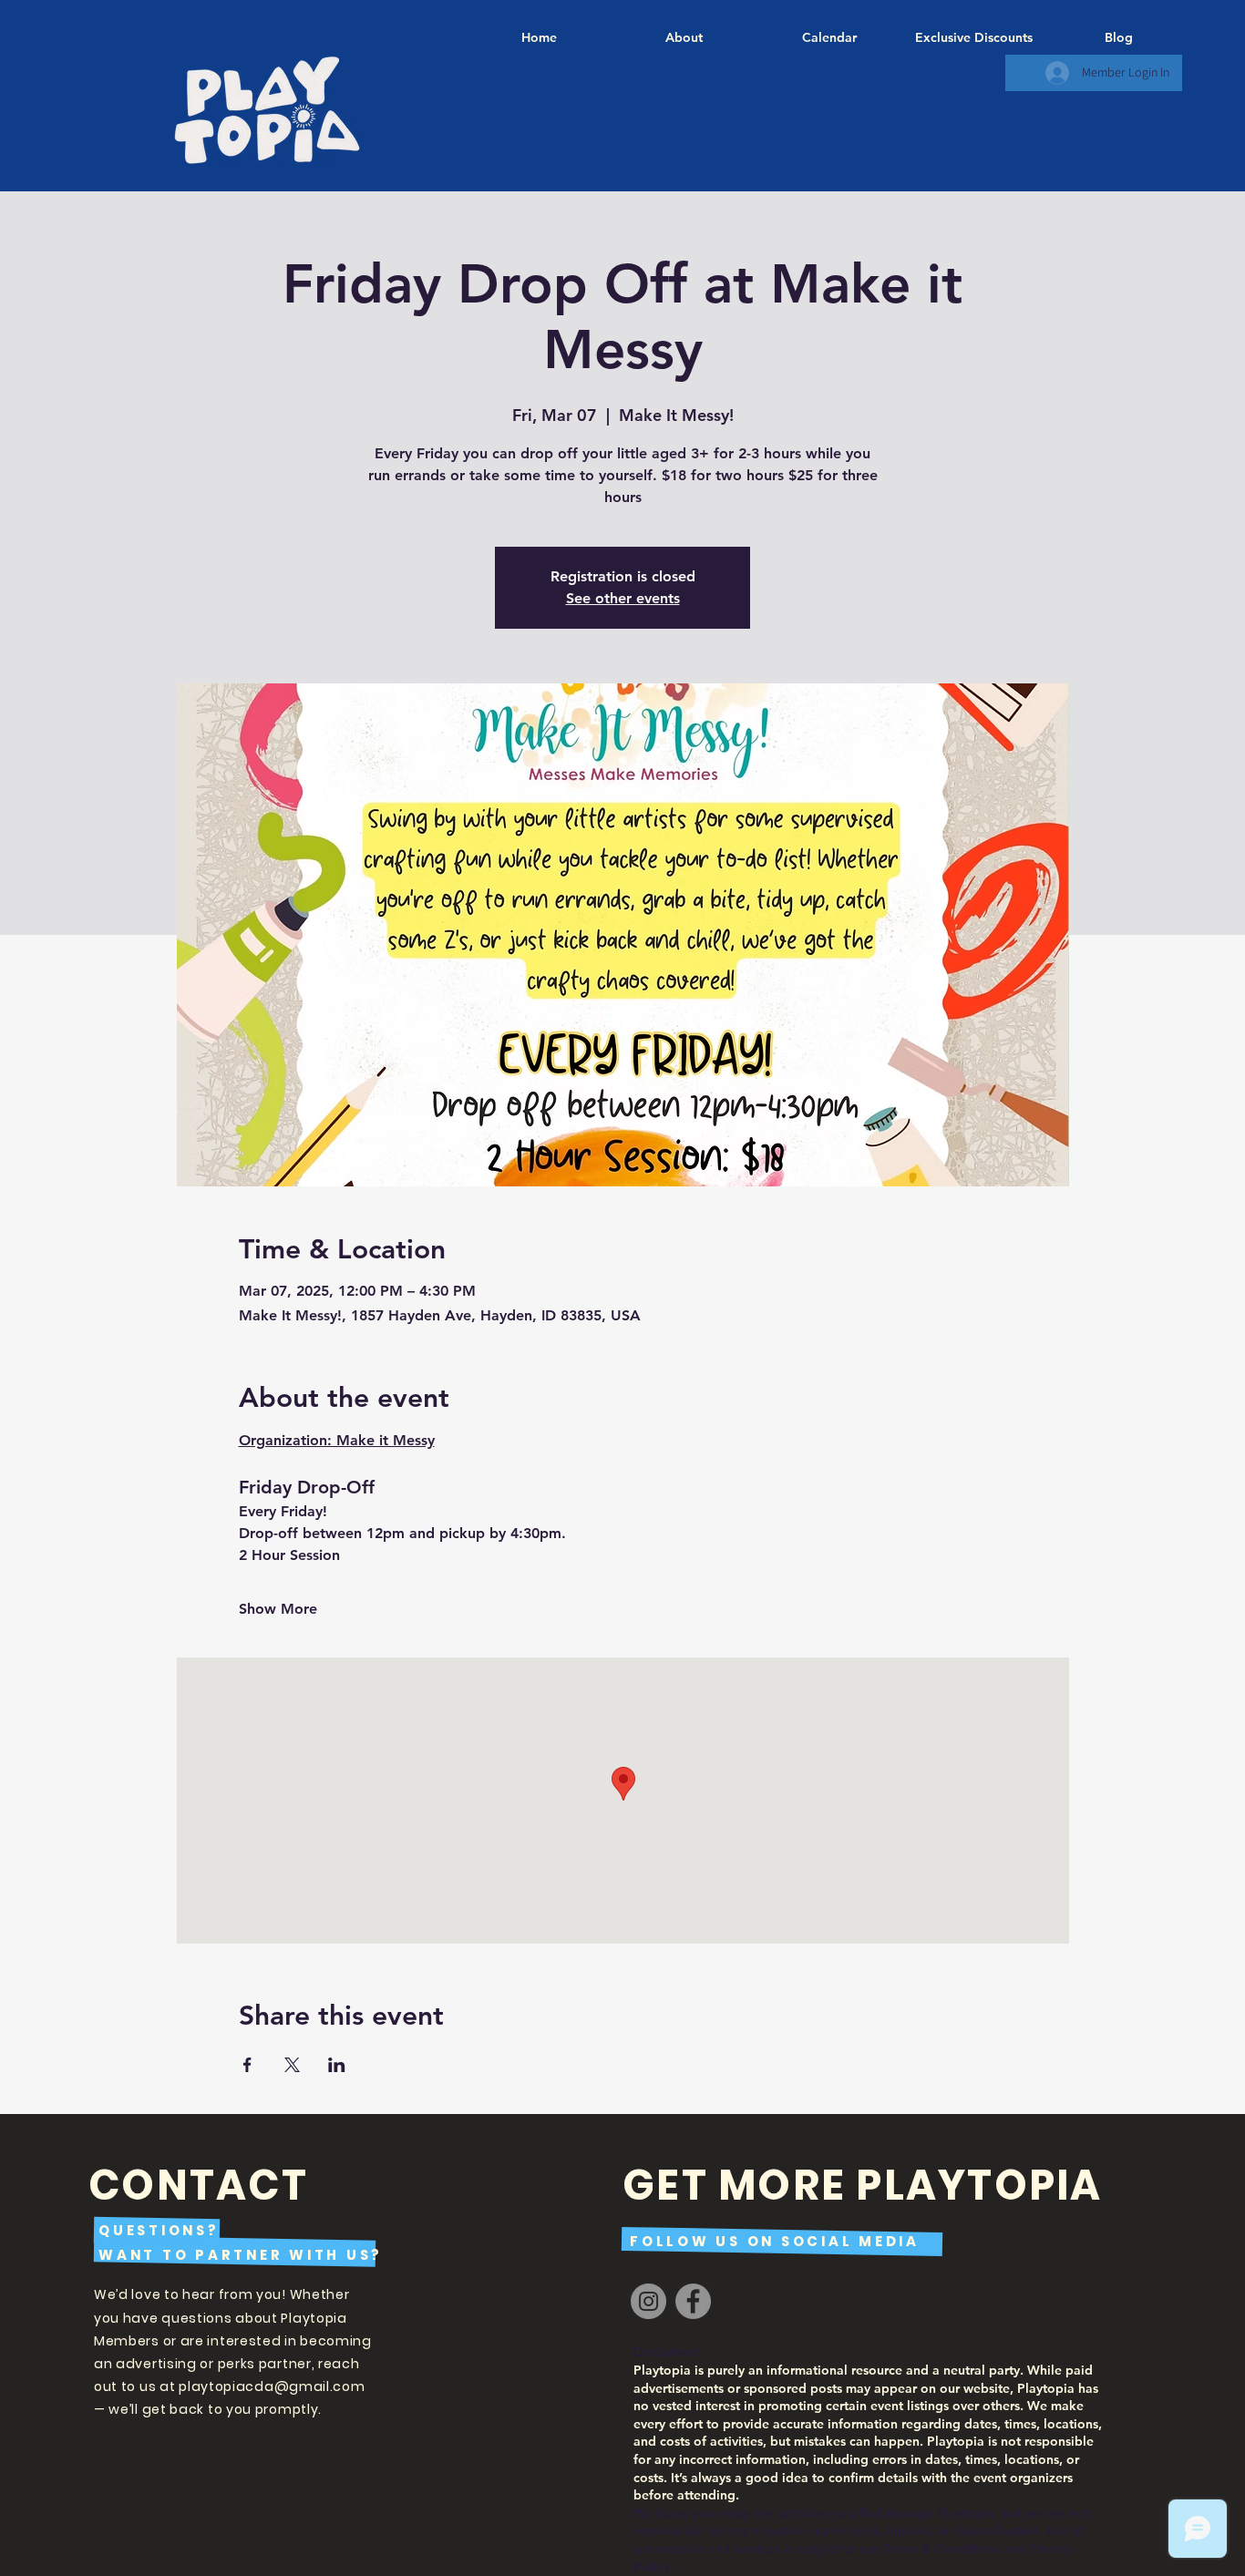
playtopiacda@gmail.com (272, 2386)
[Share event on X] (292, 2065)
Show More (278, 1609)
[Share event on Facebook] (247, 2065)
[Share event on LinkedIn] (337, 2065)
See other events (623, 598)
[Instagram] (648, 2301)
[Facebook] (693, 2301)
